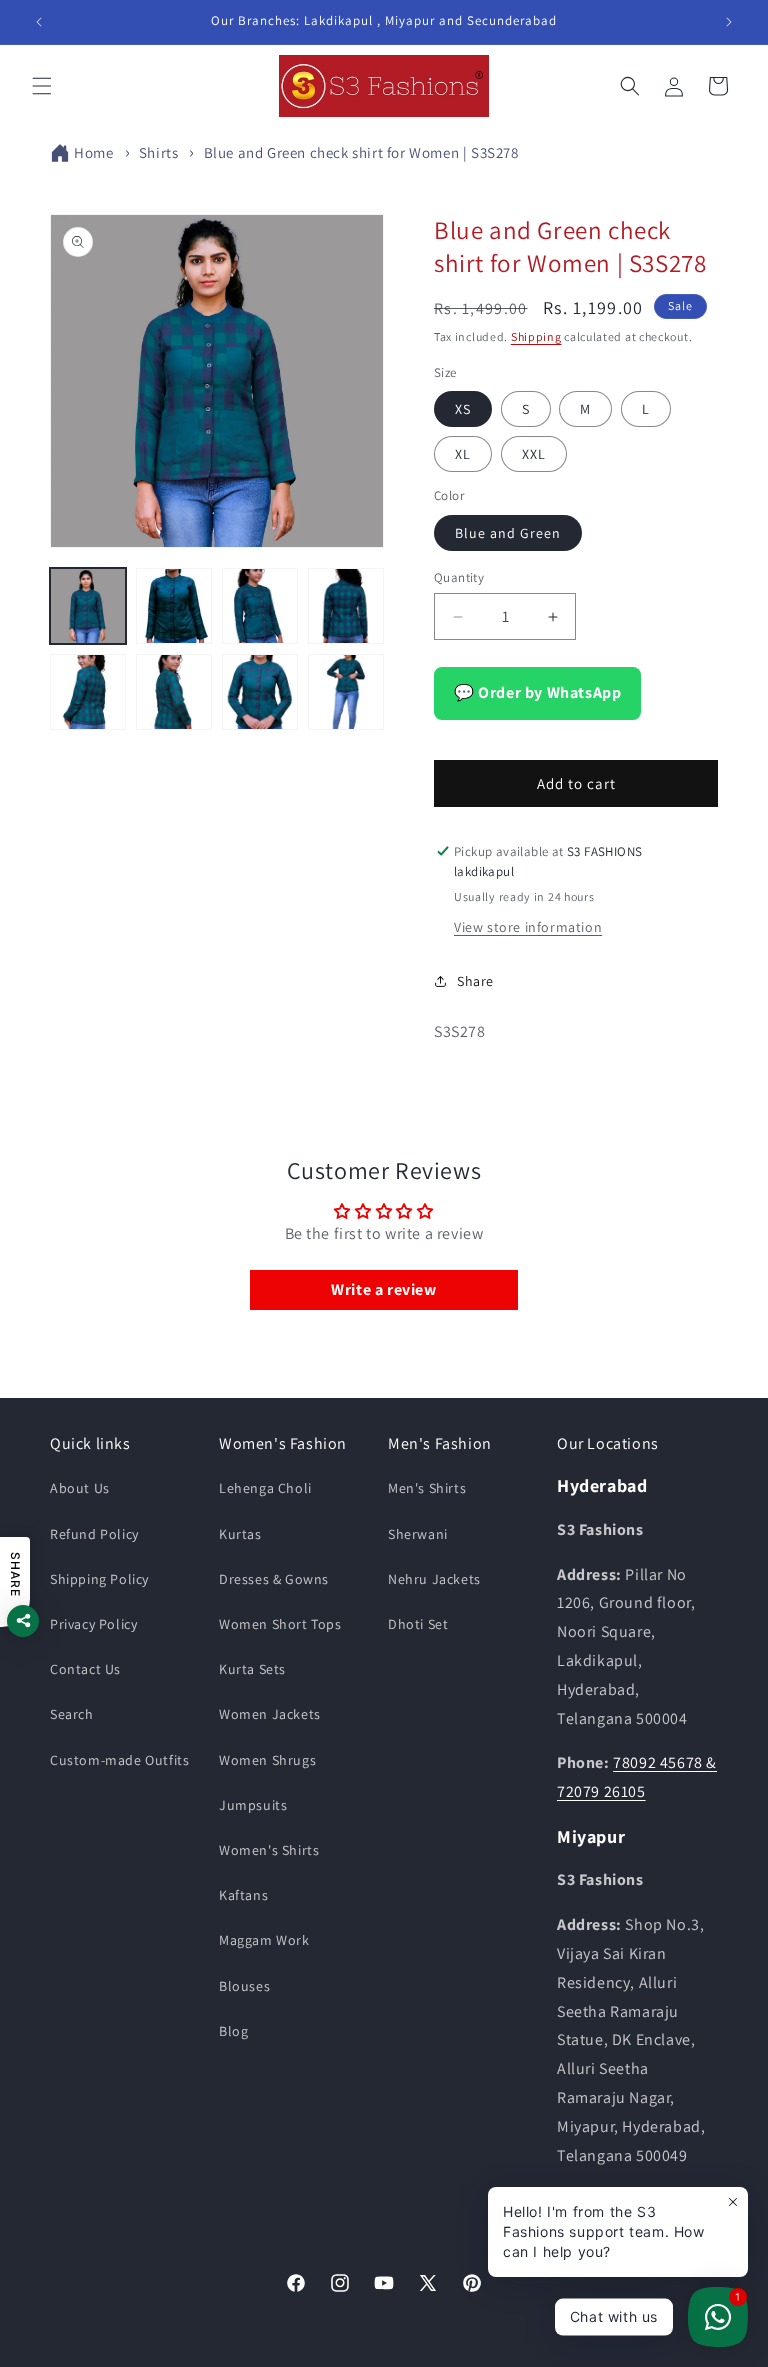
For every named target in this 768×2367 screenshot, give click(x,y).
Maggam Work (264, 1940)
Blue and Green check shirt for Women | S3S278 (361, 152)
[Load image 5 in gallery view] (88, 692)
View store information (528, 927)
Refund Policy (94, 1534)
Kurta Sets (252, 1669)
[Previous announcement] (39, 22)
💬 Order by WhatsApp (537, 692)
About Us (80, 1488)
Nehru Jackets (434, 1579)
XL (463, 454)
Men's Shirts (427, 1488)
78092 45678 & (665, 1762)
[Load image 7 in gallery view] (260, 692)
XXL (534, 454)
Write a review (383, 1289)
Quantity (459, 577)
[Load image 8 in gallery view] (346, 692)
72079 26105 (601, 1791)
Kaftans (243, 1895)
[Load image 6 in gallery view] (174, 692)
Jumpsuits (253, 1805)
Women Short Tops (280, 1624)
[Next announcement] (729, 22)
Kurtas (240, 1534)
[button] (42, 86)
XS (463, 409)
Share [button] (475, 981)
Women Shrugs (267, 1760)
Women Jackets (270, 1714)
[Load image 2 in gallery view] (174, 606)
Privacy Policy (93, 1624)
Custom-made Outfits (119, 1760)
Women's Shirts (269, 1850)
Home (93, 152)
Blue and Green (508, 533)
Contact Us (85, 1669)
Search (72, 1714)
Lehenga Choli (265, 1488)
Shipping (536, 336)
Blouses (244, 1986)
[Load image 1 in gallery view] (88, 606)
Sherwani (418, 1534)
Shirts (159, 152)
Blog (233, 2031)
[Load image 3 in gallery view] (260, 606)
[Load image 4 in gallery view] (346, 606)
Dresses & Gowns (274, 1579)
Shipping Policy (99, 1579)
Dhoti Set (418, 1624)
